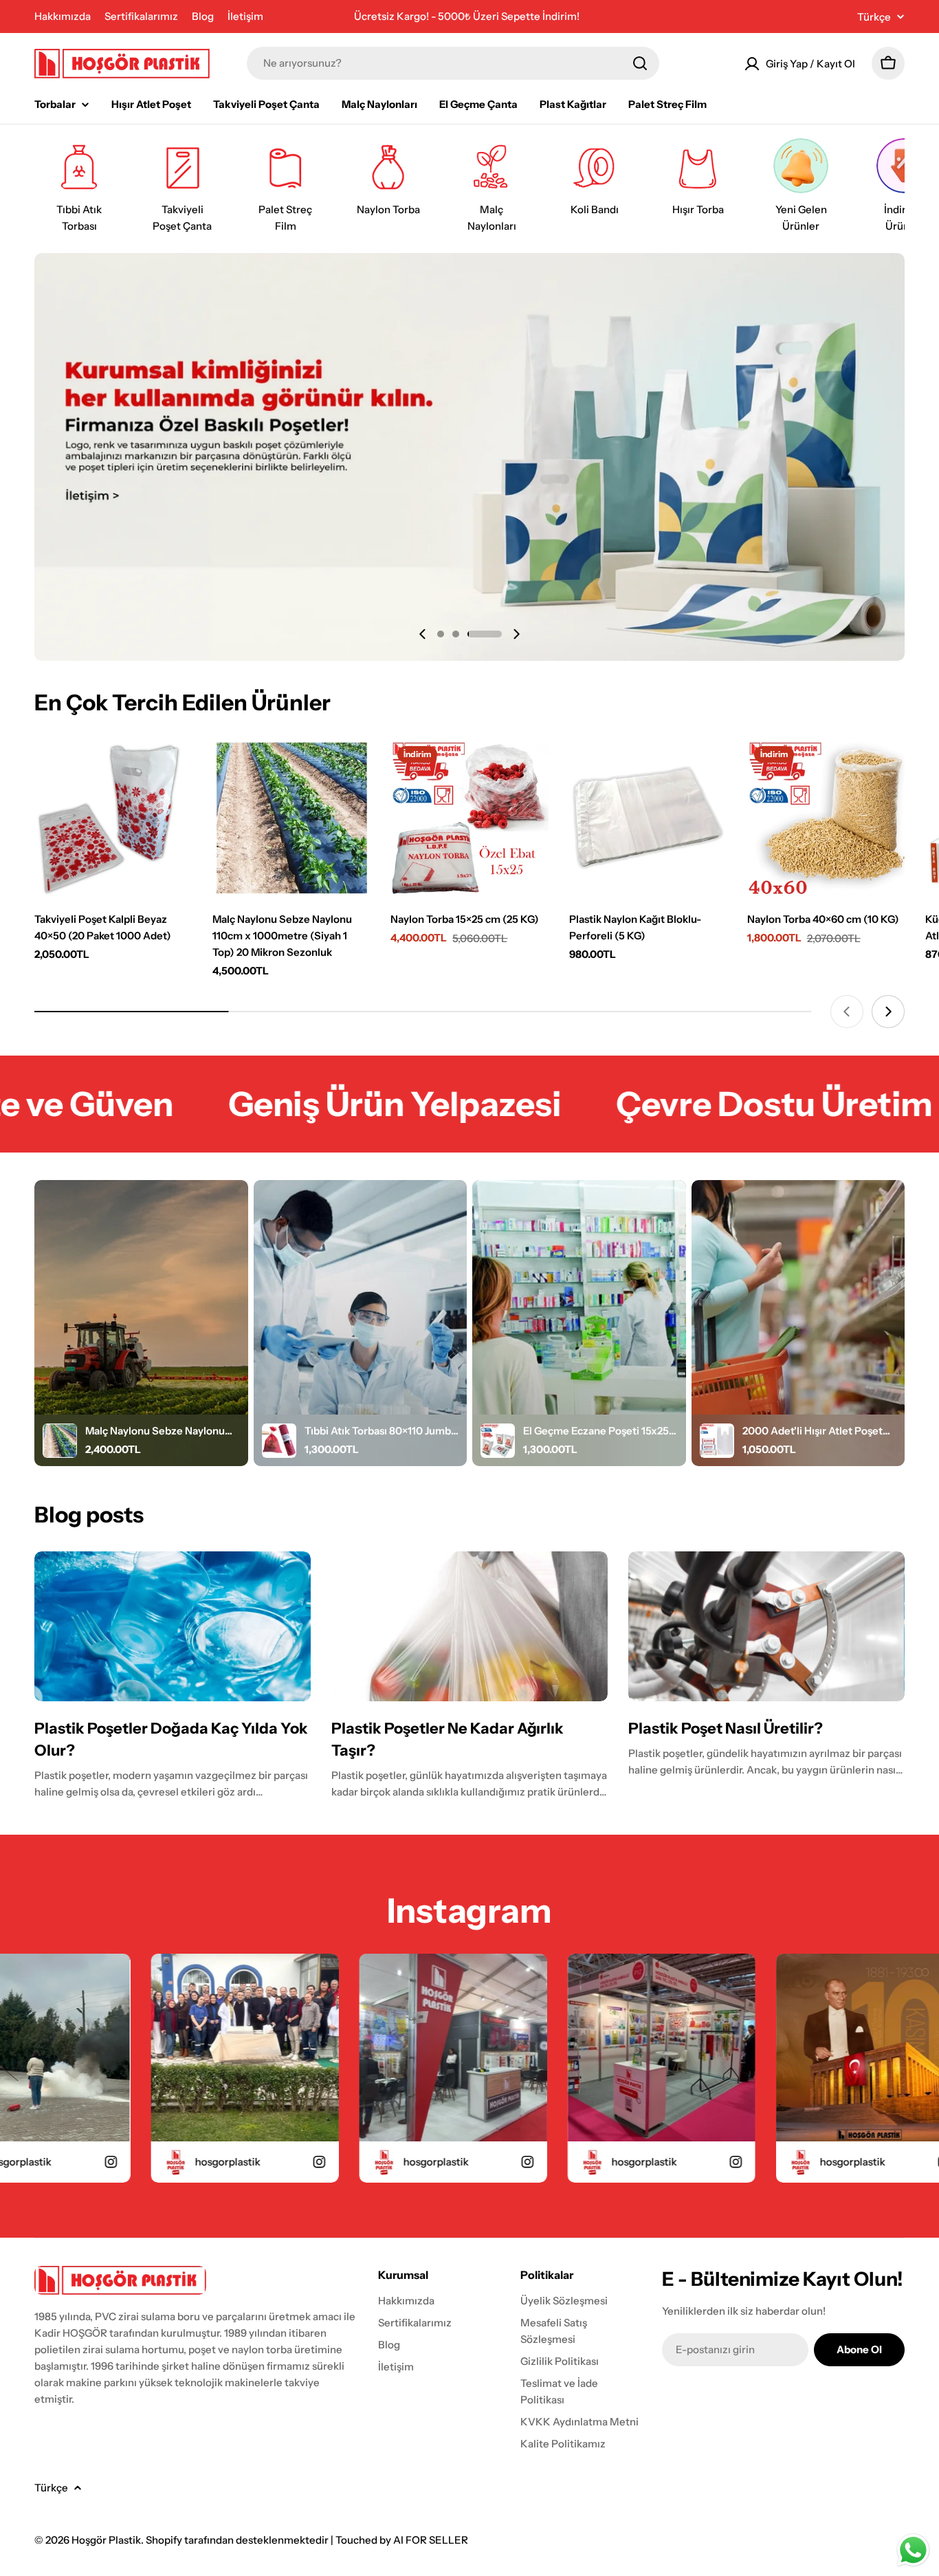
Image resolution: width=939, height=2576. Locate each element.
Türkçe (874, 17)
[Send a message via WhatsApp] (913, 2550)
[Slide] (469, 457)
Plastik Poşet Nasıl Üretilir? (726, 1728)
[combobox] (453, 63)
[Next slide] (516, 634)
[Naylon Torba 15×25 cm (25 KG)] (469, 818)
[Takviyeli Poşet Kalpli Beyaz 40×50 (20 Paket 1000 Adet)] (113, 818)
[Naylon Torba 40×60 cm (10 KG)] (826, 818)
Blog (203, 16)
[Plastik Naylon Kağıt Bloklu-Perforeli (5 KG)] (648, 818)
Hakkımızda (63, 16)
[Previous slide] (423, 634)
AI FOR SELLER (431, 2540)
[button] (441, 634)
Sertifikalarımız (141, 16)
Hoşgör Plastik (106, 2540)
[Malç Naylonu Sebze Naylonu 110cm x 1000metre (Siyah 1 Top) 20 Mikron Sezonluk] (291, 818)
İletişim (245, 16)
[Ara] (640, 63)
